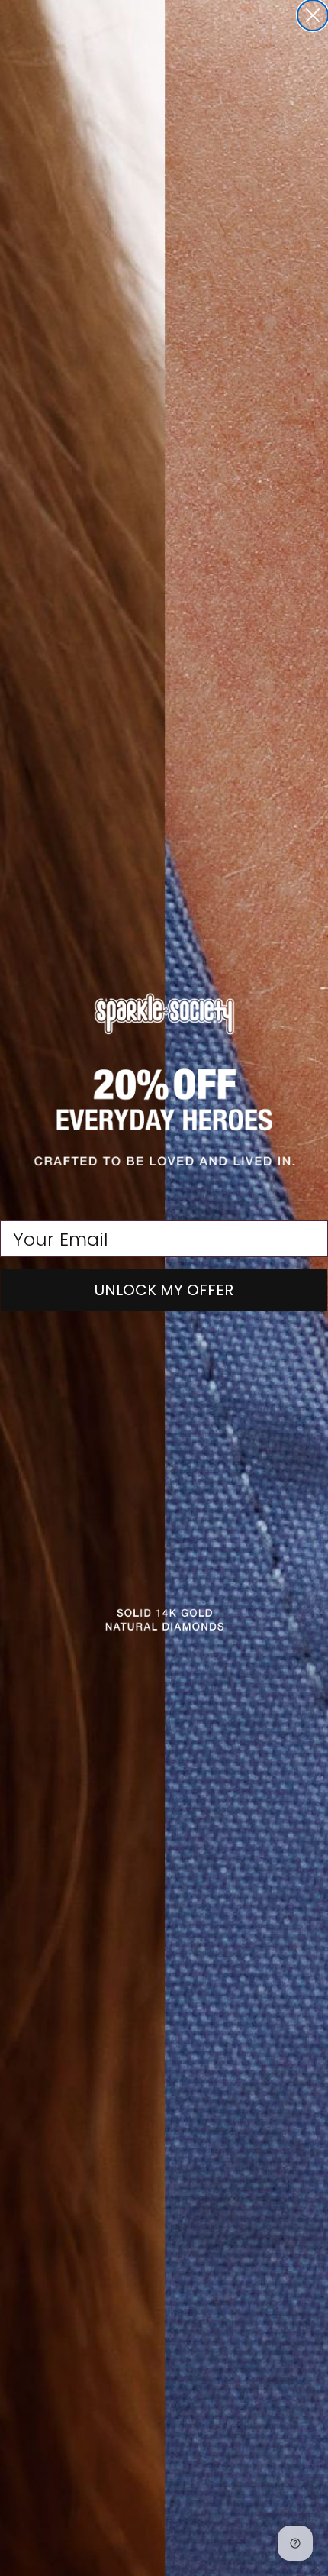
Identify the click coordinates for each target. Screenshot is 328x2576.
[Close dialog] (313, 15)
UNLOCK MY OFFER (164, 1290)
